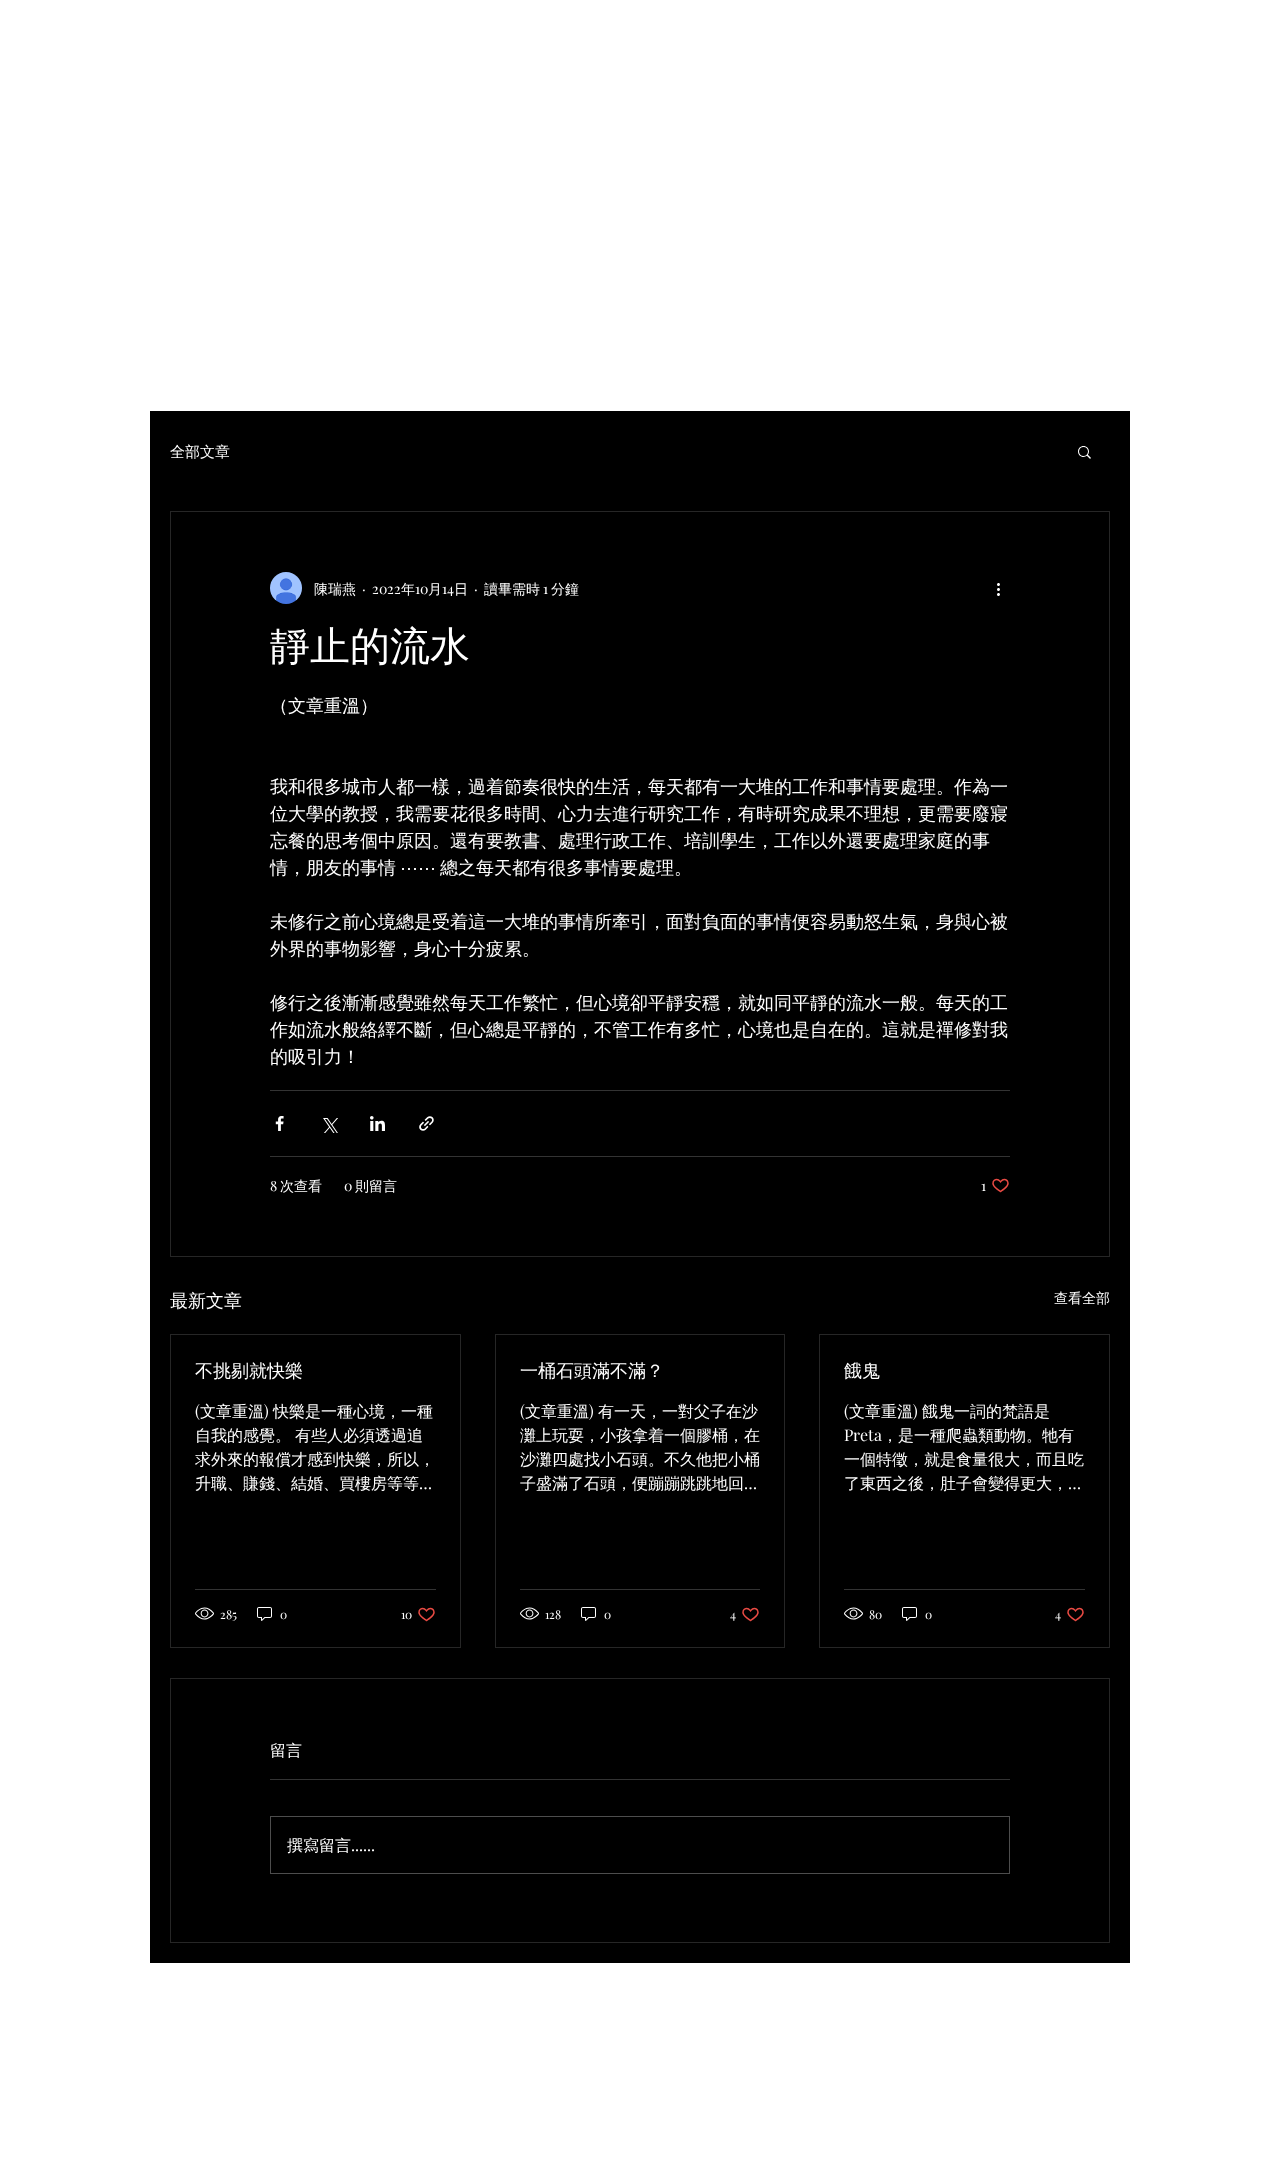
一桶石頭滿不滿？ (592, 1371)
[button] (1084, 451)
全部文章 (200, 451)
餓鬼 (862, 1371)
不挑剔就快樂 (249, 1371)
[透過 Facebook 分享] (279, 1123)
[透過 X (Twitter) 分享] (328, 1123)
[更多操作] (998, 588)
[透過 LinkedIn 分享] (377, 1123)
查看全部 (1082, 1297)
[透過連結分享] (426, 1123)
